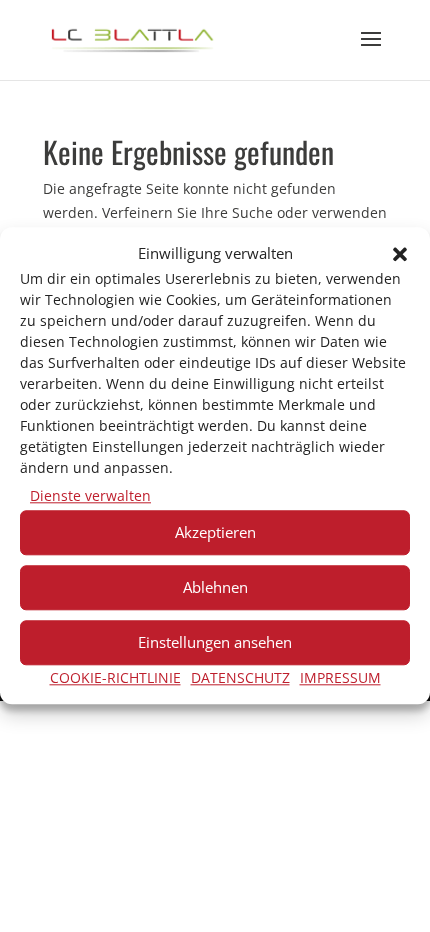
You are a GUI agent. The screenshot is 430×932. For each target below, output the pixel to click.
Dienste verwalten (90, 495)
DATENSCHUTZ (240, 677)
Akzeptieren (215, 532)
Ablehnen (215, 587)
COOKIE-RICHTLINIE (115, 677)
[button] (400, 254)
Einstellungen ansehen (215, 642)
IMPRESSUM (340, 677)
